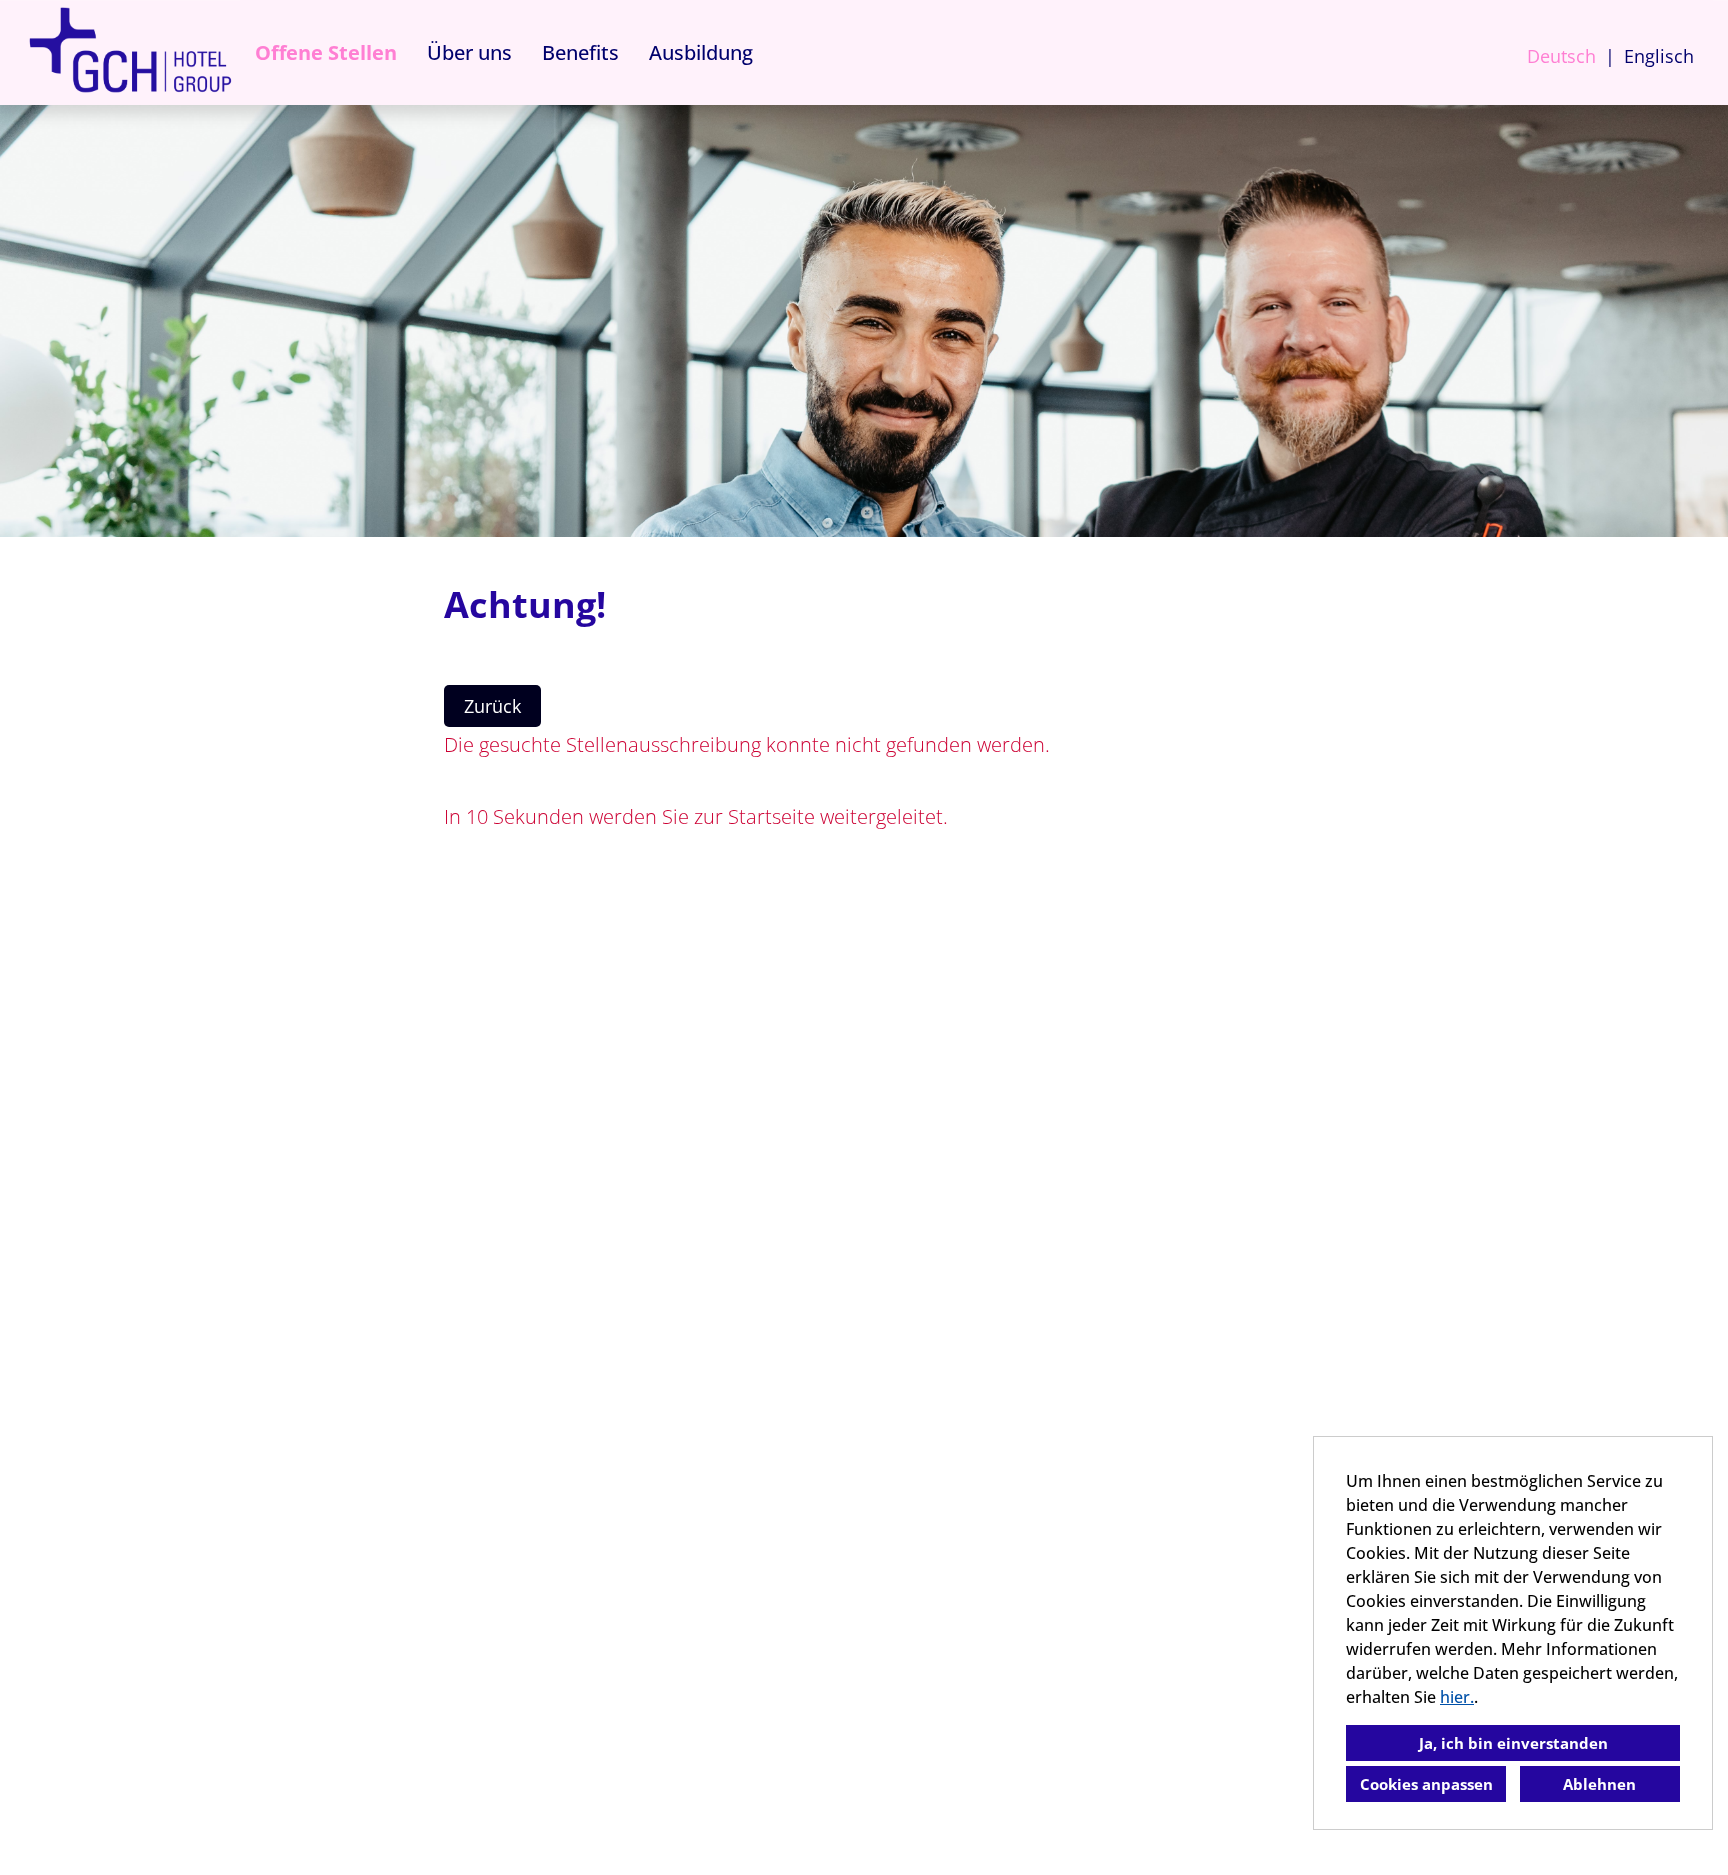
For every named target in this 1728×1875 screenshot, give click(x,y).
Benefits (580, 52)
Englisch (1659, 56)
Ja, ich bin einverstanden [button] (1513, 1743)
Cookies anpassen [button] (1426, 1784)
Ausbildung (701, 52)
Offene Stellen (326, 52)
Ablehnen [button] (1599, 1784)
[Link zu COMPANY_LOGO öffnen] (130, 52)
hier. (1457, 1697)
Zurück (492, 706)
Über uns (469, 52)
